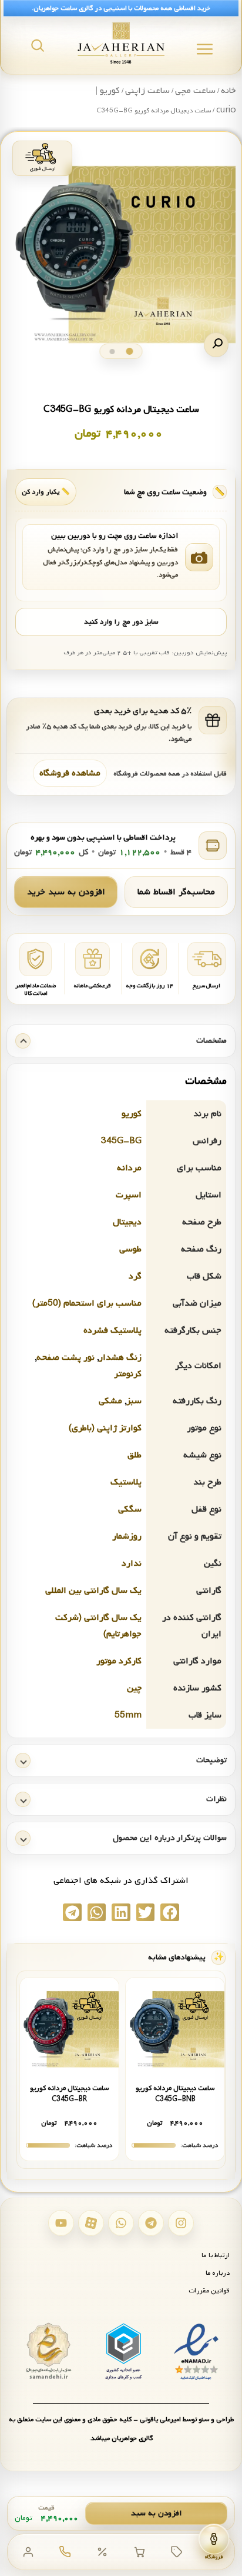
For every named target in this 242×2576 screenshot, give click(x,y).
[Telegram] (151, 2223)
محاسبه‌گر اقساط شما (176, 892)
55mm (128, 1715)
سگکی (130, 1509)
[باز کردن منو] (205, 49)
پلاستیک (126, 1482)
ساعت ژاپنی (147, 91)
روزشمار (127, 1536)
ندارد (132, 1563)
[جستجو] (38, 45)
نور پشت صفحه (65, 1357)
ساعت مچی (195, 91)
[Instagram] (181, 2223)
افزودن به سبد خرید (66, 892)
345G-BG (121, 1141)
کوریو (132, 1114)
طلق (135, 1455)
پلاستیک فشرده (112, 1330)
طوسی (130, 1249)
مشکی (110, 1401)
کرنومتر (128, 1374)
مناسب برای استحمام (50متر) (87, 1303)
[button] (216, 345)
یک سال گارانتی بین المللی (93, 1590)
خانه (228, 91)
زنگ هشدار (120, 1357)
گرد (135, 1276)
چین (134, 1688)
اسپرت (129, 1195)
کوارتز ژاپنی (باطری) (105, 1428)
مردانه (129, 1168)
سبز (134, 1401)
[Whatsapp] (121, 2223)
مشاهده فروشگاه (70, 773)
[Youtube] (61, 2223)
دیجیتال (127, 1222)
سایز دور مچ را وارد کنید (121, 622)
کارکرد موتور (119, 1661)
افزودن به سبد (157, 2513)
